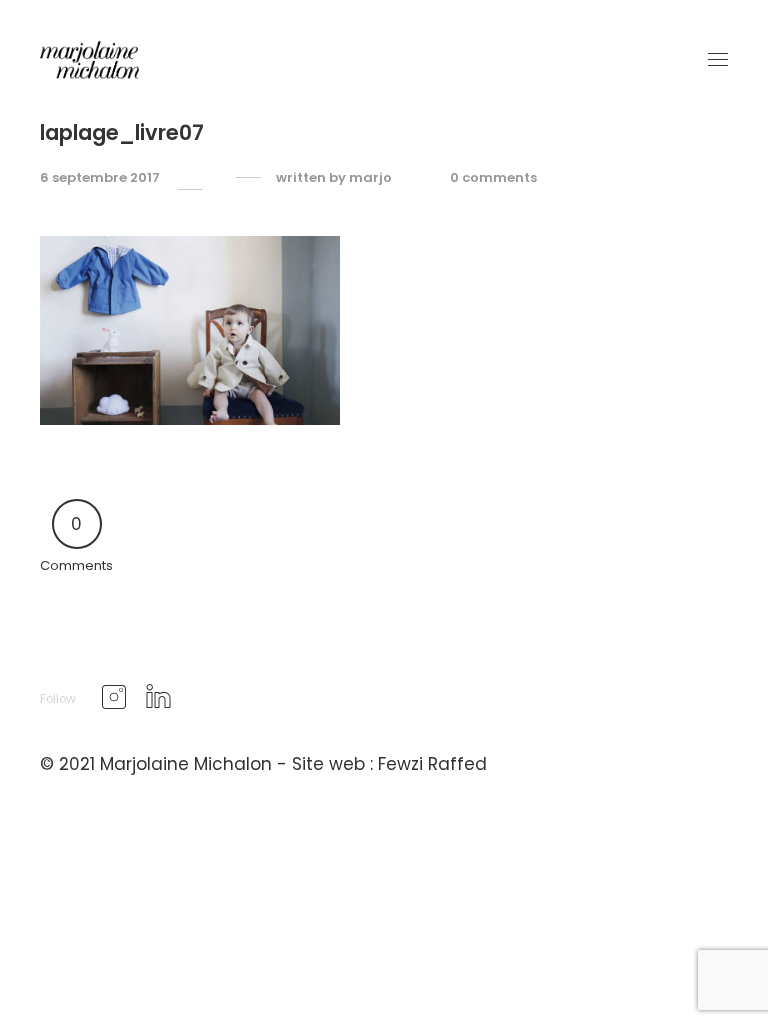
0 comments (493, 178)
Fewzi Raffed (432, 764)
